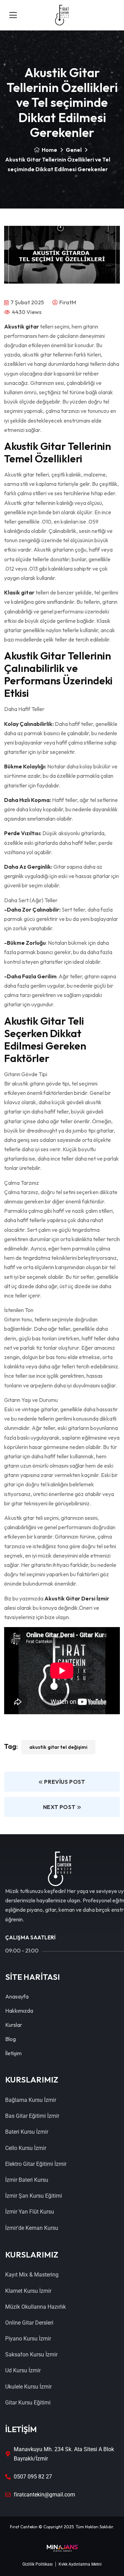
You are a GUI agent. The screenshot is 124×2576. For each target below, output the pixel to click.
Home (49, 150)
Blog (11, 2039)
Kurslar (14, 2025)
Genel (74, 150)
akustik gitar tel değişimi (58, 1747)
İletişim (13, 2053)
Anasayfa (17, 1996)
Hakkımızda (19, 2011)
